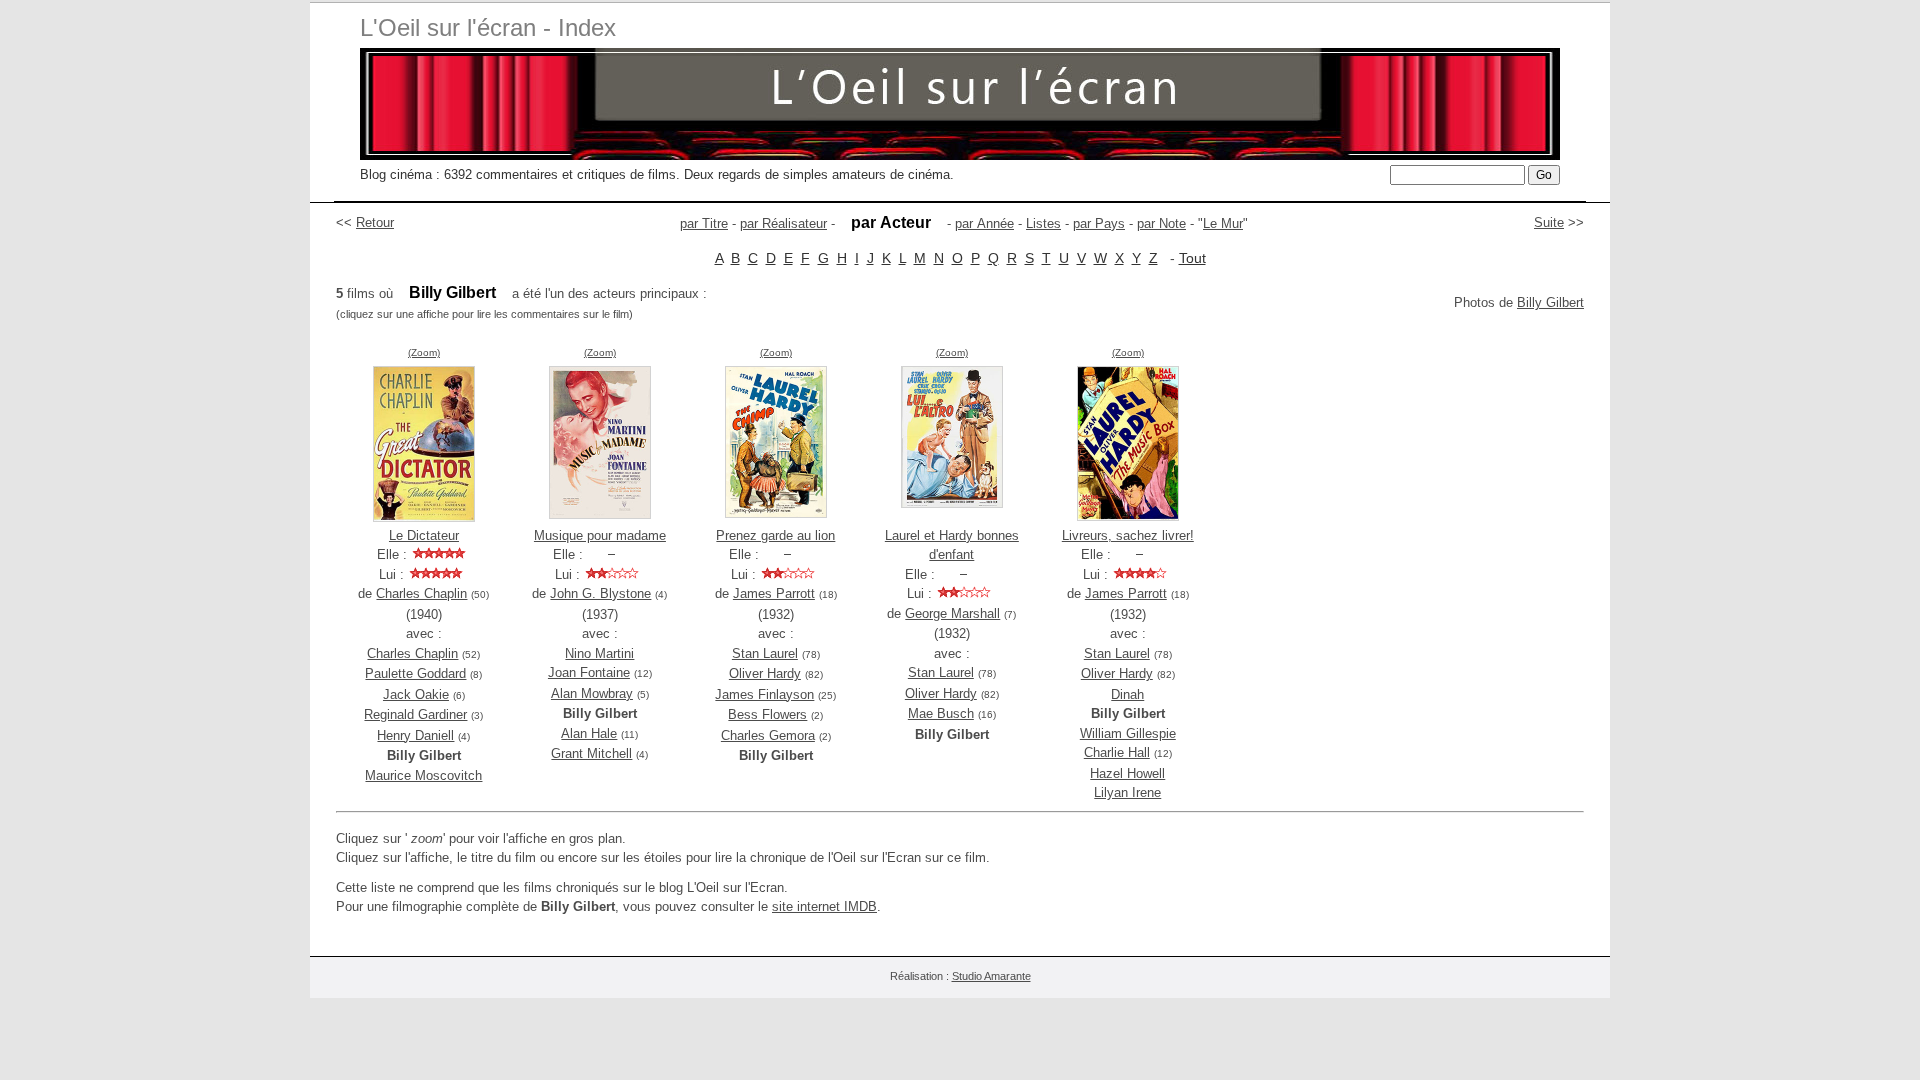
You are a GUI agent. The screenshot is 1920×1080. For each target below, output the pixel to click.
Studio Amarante (991, 976)
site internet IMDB (824, 906)
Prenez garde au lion (775, 535)
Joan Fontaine (589, 672)
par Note (1161, 223)
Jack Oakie (416, 694)
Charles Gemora (768, 735)
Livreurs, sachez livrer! (1128, 535)
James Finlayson (764, 694)
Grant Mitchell (591, 753)
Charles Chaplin (421, 593)
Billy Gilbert (1550, 302)
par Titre (704, 223)
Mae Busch (941, 713)
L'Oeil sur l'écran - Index (488, 27)
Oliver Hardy (765, 673)
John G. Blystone (600, 593)
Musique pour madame (600, 535)
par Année (984, 223)
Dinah (1127, 694)
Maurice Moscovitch (423, 775)
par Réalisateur (783, 223)
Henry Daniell (415, 735)
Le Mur (1223, 223)
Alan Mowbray (592, 693)
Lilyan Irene (1127, 792)
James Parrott (774, 593)
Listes (1043, 223)
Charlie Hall (1117, 752)
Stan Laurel (765, 653)
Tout (1192, 258)
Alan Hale (589, 733)
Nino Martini (599, 653)
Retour (375, 222)
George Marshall (952, 613)
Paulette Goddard (415, 673)
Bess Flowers (767, 714)
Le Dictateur (424, 535)
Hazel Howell (1127, 773)
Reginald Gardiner (415, 714)
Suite (1549, 222)
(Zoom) (424, 352)
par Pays (1099, 223)
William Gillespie (1128, 733)
